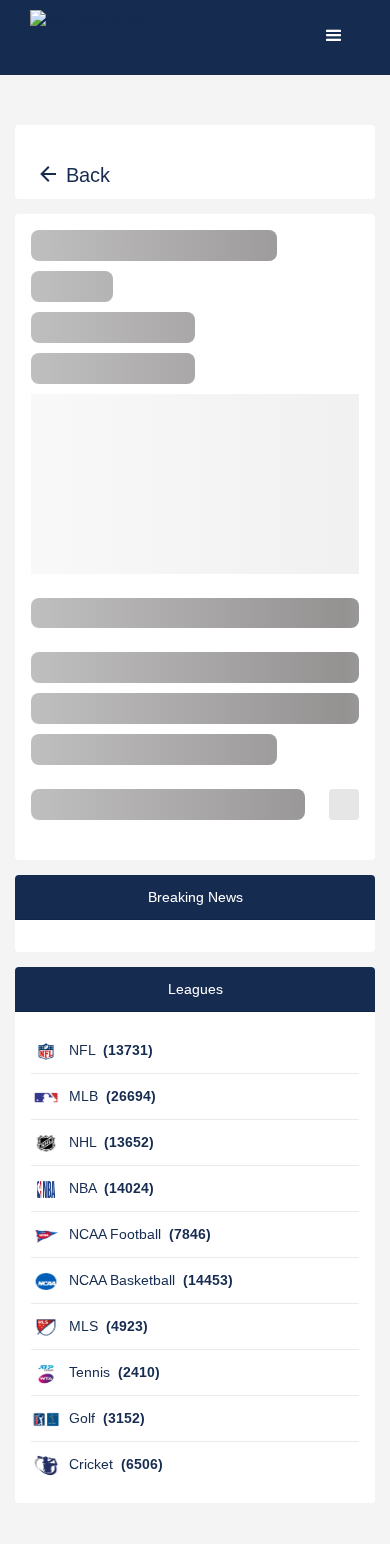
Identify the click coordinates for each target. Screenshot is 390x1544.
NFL (111, 1050)
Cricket (116, 1464)
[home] (92, 35)
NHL (111, 1142)
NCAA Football (140, 1234)
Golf (107, 1418)
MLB (112, 1096)
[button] (334, 35)
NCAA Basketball (151, 1280)
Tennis (114, 1372)
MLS (108, 1326)
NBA (111, 1188)
